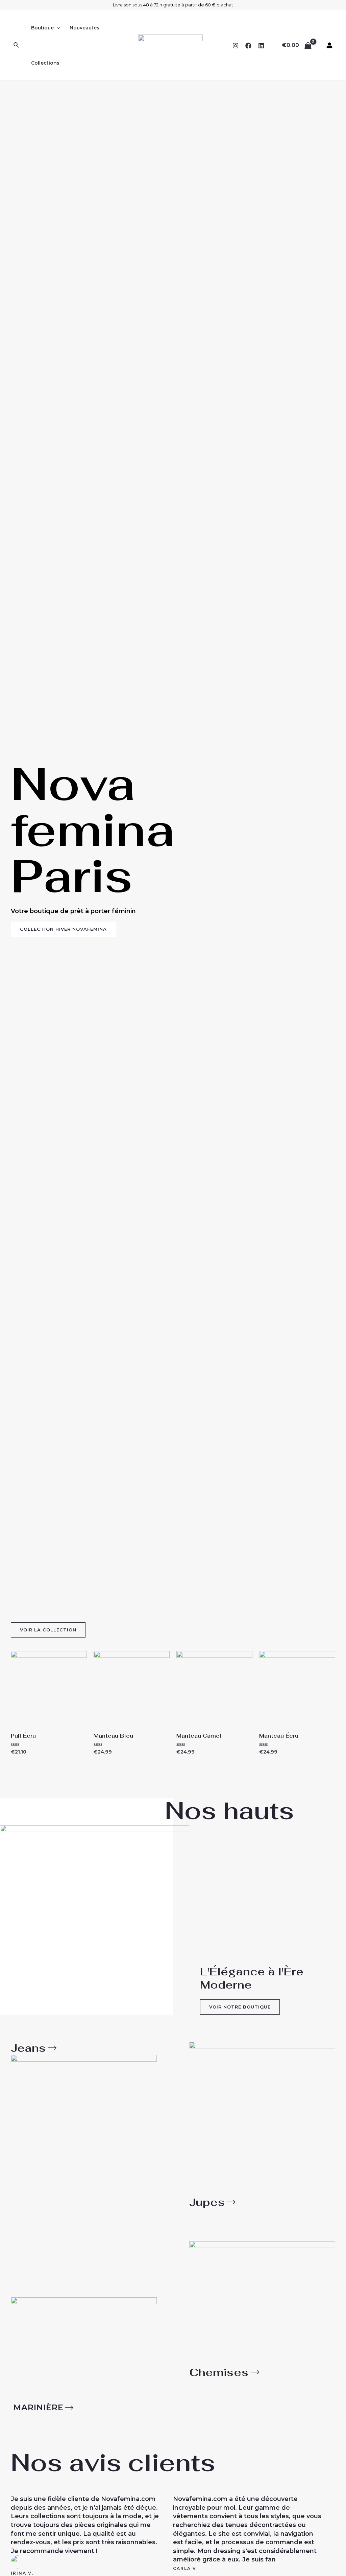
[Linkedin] (261, 46)
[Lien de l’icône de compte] (329, 45)
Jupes (207, 2202)
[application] (57, 28)
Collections (45, 63)
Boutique (42, 28)
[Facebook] (248, 46)
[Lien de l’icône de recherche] (17, 45)
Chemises (219, 2372)
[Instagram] (236, 46)
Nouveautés (84, 28)
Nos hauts (229, 1810)
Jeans (28, 2048)
